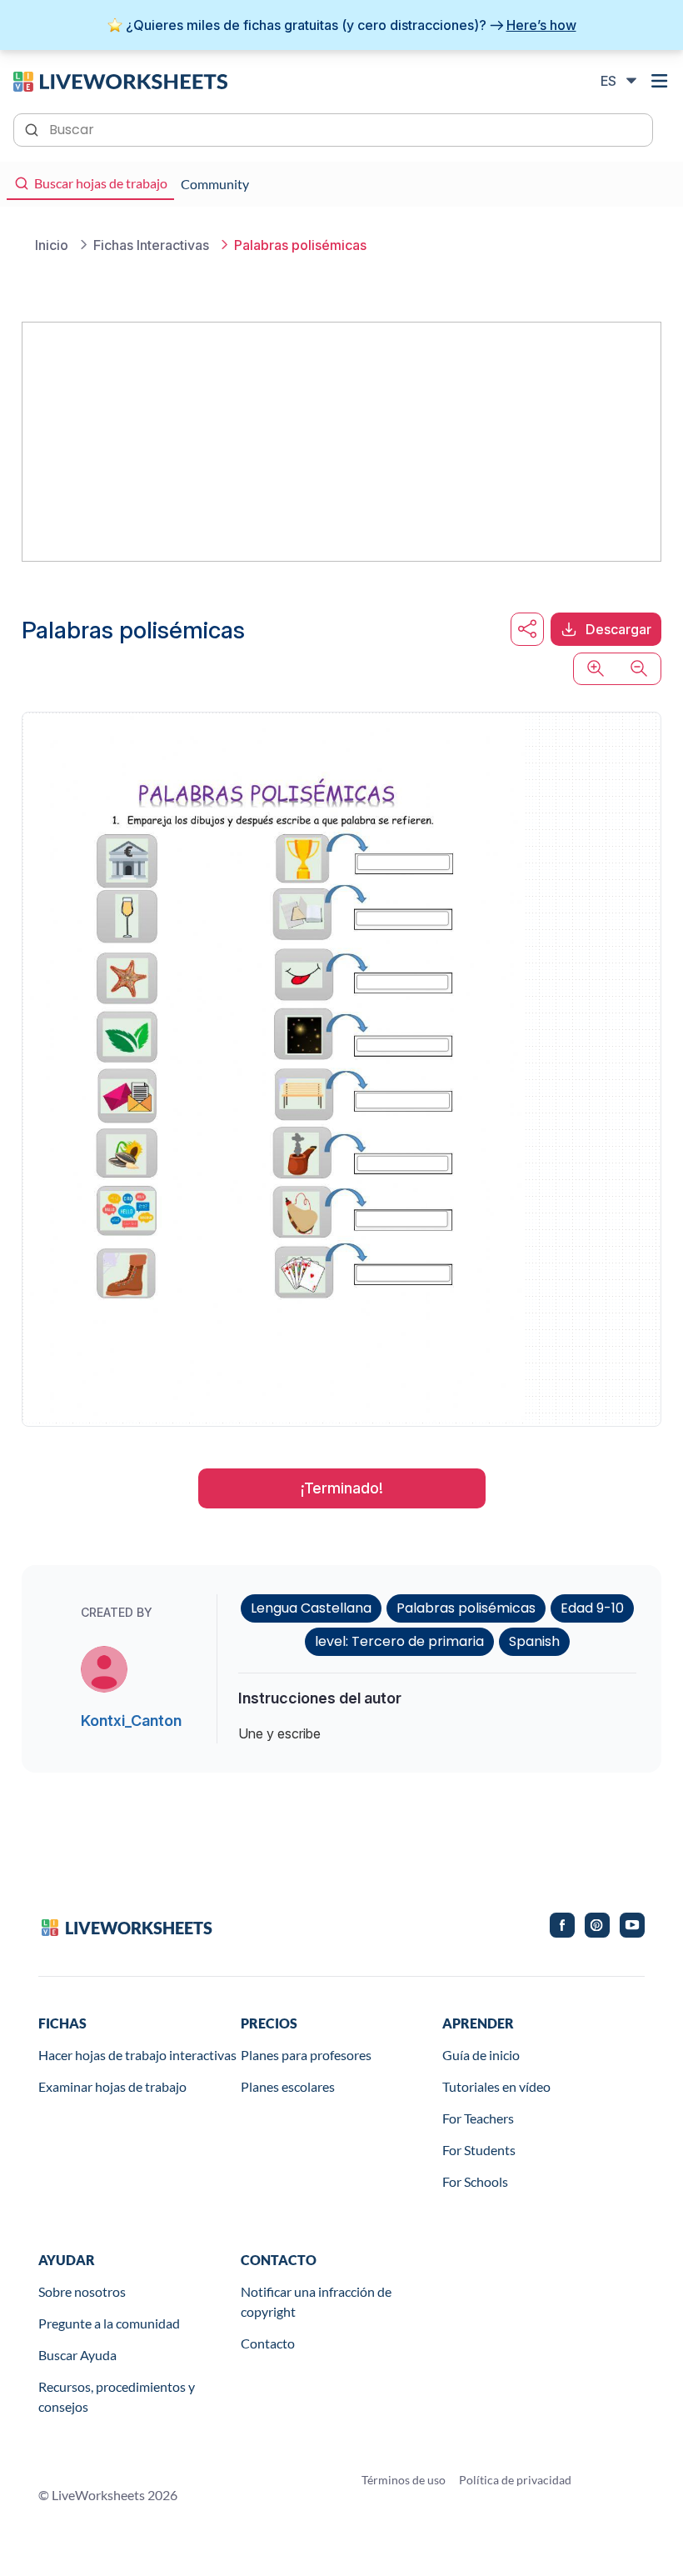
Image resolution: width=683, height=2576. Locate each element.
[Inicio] (120, 80)
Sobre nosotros (82, 2291)
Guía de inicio (481, 2055)
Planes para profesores (306, 2055)
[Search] (33, 128)
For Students (479, 2150)
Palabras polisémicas (466, 1608)
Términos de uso (404, 2480)
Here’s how (541, 25)
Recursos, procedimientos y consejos (117, 2396)
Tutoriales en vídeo (496, 2086)
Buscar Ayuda (77, 2355)
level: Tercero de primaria (399, 1641)
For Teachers (478, 2118)
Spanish (534, 1641)
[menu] (660, 81)
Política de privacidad (515, 2480)
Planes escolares (288, 2086)
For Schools (475, 2181)
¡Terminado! (342, 1488)
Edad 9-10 (592, 1608)
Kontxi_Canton (131, 1721)
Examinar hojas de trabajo (112, 2086)
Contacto (268, 2343)
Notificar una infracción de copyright (316, 2301)
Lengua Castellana (311, 1608)
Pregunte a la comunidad (109, 2323)
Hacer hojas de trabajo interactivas (137, 2055)
